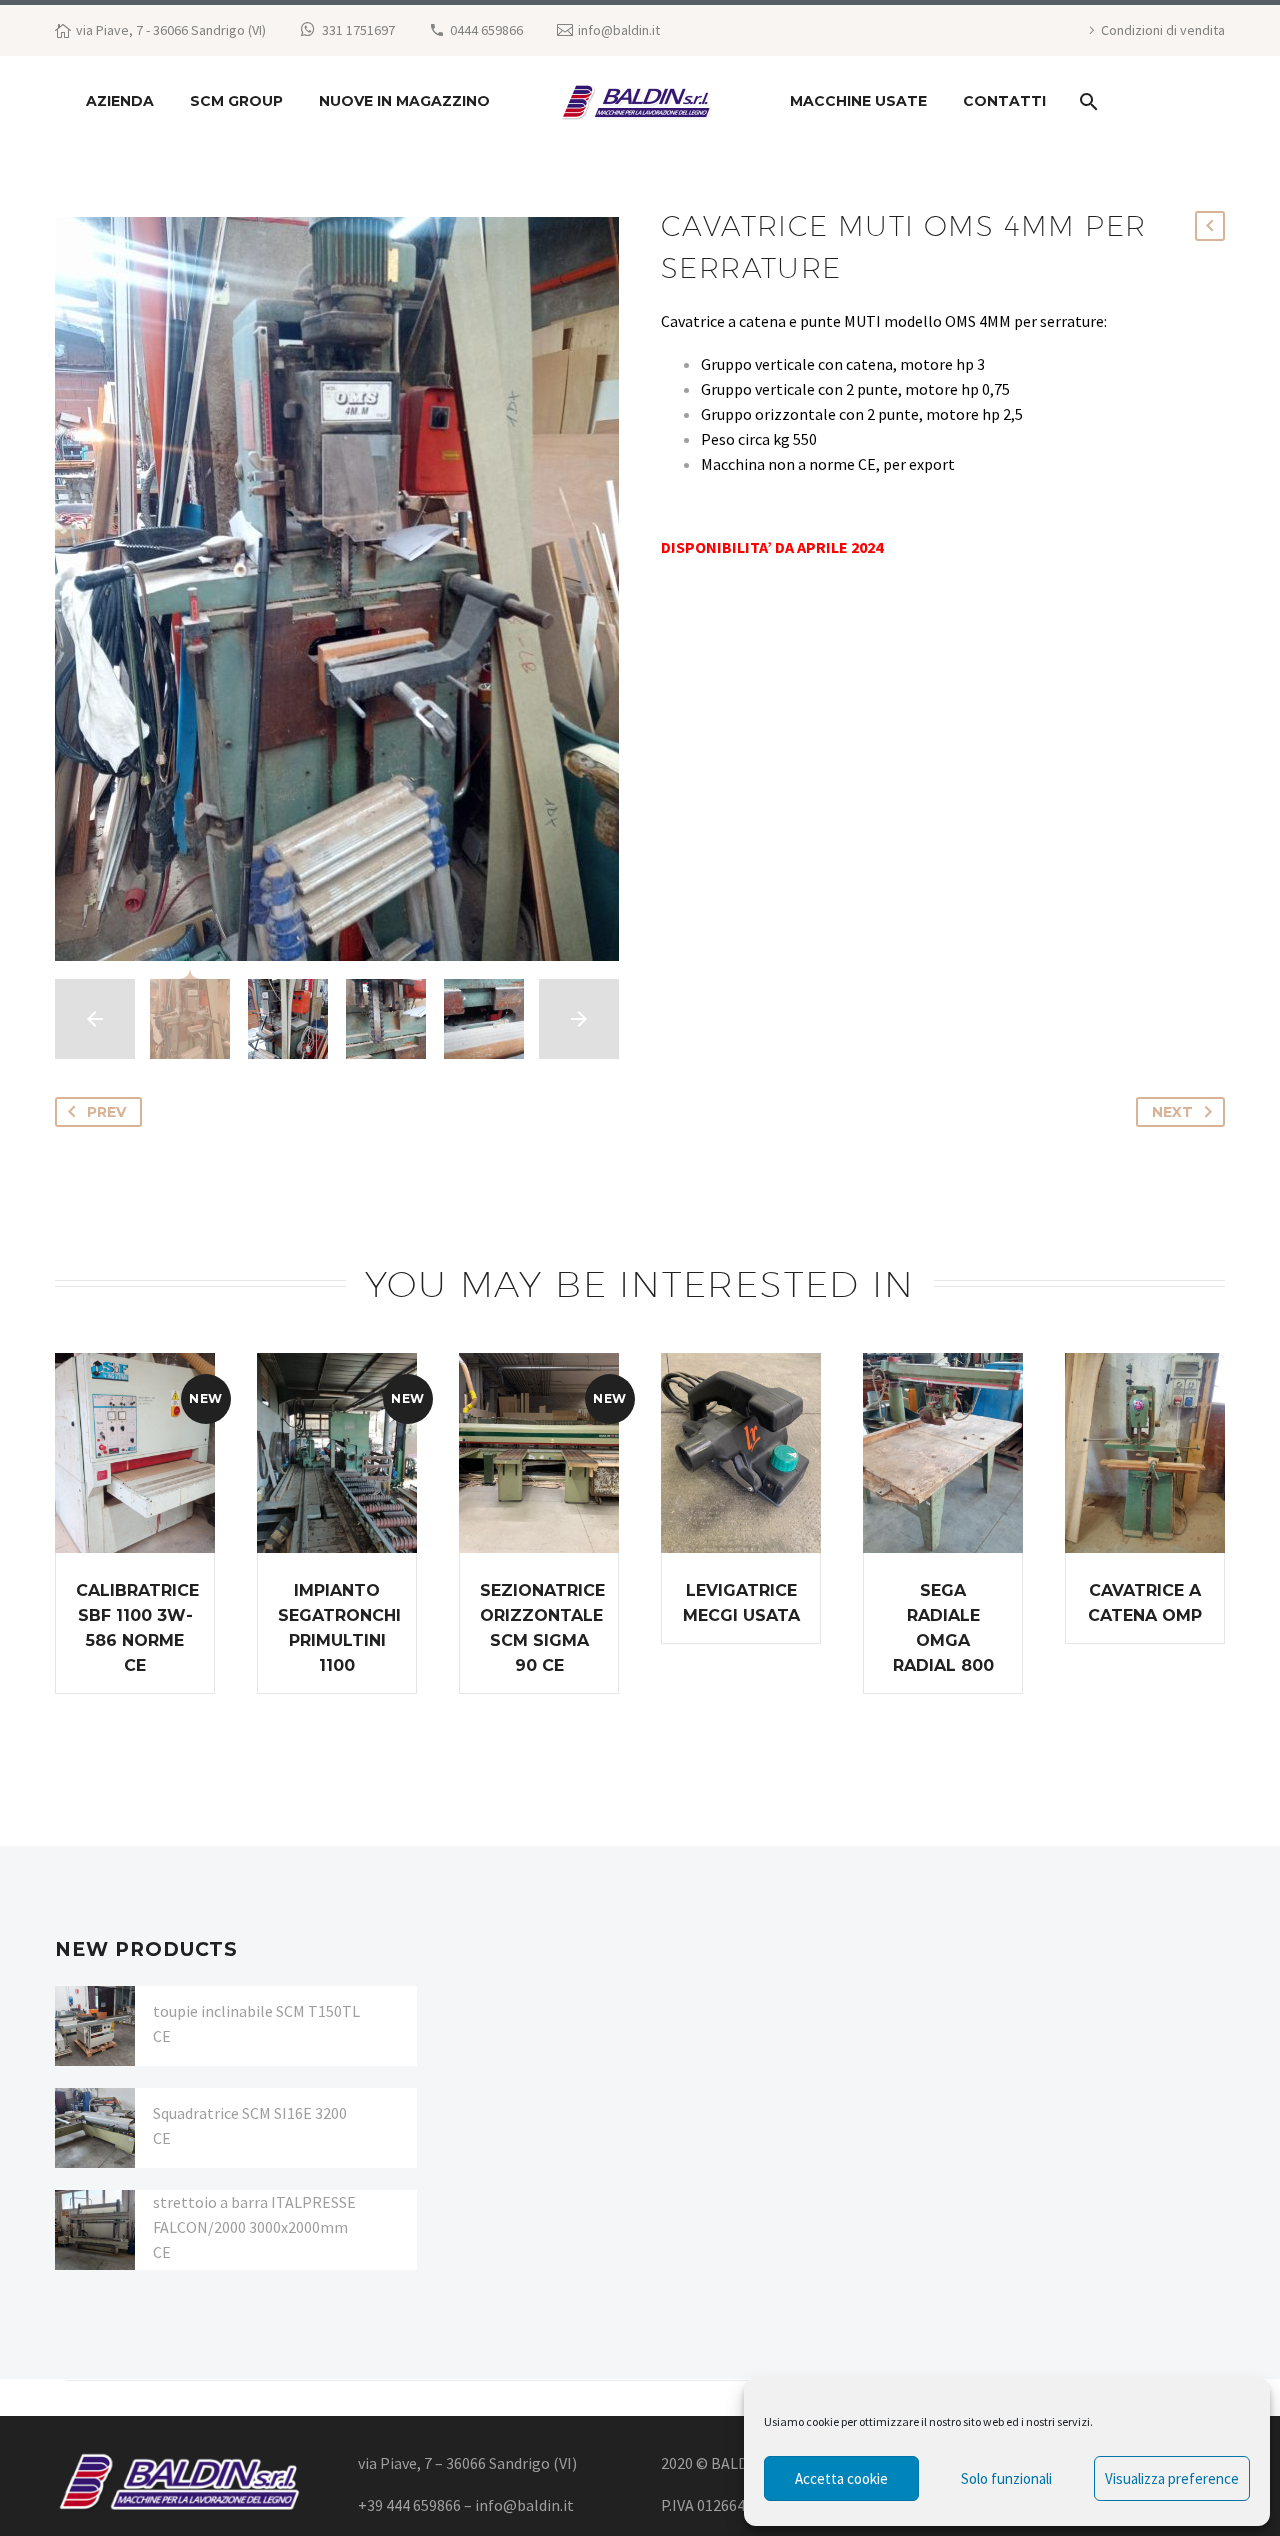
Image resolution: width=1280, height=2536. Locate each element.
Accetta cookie (841, 2478)
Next (1172, 1112)
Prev (106, 1112)
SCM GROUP (236, 101)
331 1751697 (358, 30)
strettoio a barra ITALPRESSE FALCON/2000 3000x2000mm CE (254, 2227)
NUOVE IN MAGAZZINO (404, 101)
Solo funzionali (1006, 2478)
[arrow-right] (579, 1019)
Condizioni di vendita (1163, 30)
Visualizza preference (1172, 2478)
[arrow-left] (95, 1019)
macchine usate (858, 101)
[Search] (1086, 101)
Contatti (1004, 101)
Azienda (120, 101)
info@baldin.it (619, 30)
